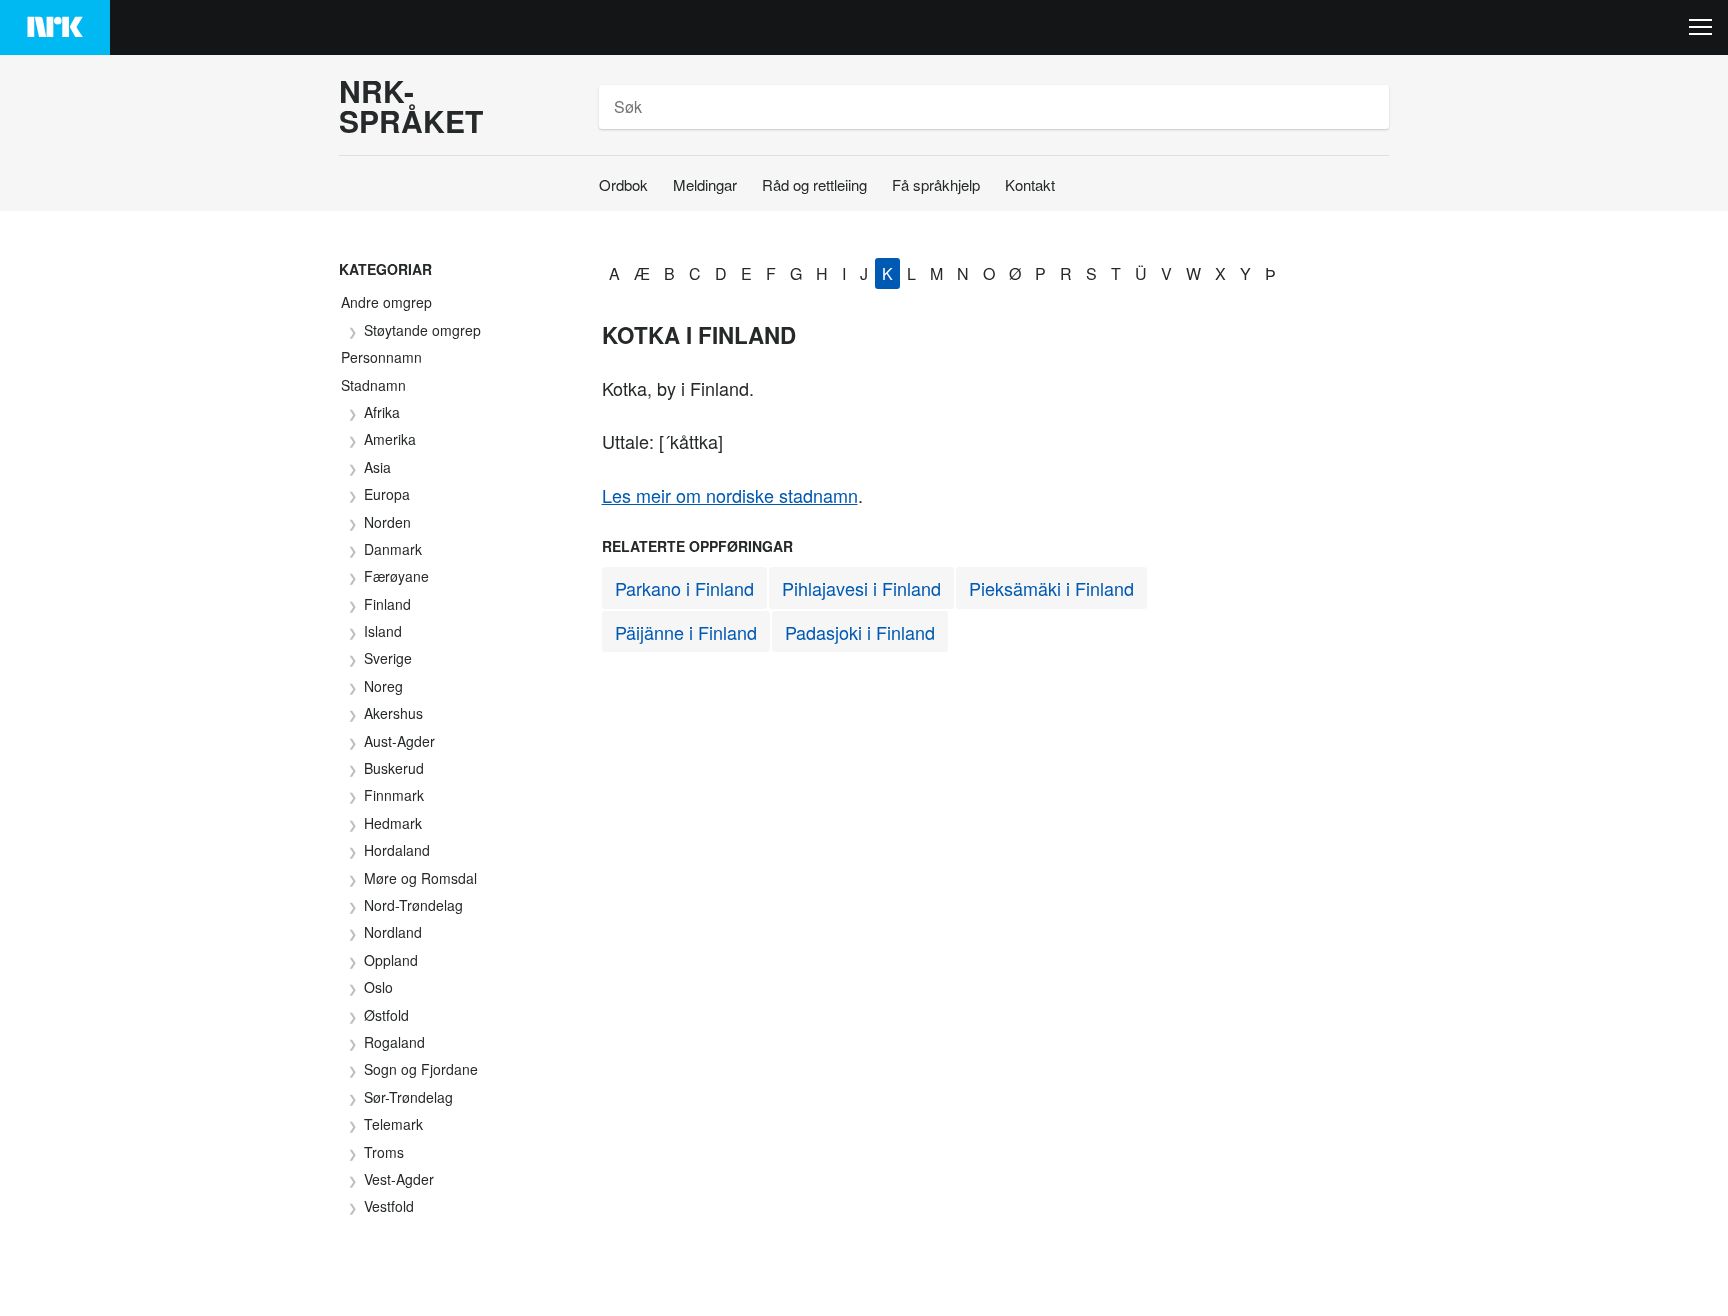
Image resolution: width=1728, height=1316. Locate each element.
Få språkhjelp (936, 184)
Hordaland (397, 850)
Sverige (388, 658)
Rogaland (394, 1042)
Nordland (393, 932)
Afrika (382, 412)
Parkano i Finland (684, 588)
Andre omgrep (386, 302)
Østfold (386, 1015)
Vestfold (389, 1206)
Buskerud (394, 768)
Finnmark (394, 795)
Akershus (393, 713)
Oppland (391, 960)
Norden (387, 522)
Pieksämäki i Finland (1051, 588)
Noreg (383, 686)
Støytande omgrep (422, 330)
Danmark (393, 549)
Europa (387, 494)
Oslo (378, 987)
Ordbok (623, 184)
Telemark (393, 1124)
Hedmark (393, 823)
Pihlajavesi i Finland (861, 588)
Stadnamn (373, 385)
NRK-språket (411, 106)
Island (383, 631)
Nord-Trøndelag (413, 905)
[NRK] (55, 27)
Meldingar (705, 184)
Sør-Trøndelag (408, 1097)
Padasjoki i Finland (860, 632)
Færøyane (396, 576)
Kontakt (1030, 184)
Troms (384, 1152)
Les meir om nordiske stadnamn (730, 495)
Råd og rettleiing (814, 184)
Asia (377, 467)
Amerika (390, 439)
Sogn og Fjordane (421, 1069)
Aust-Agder (399, 741)
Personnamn (381, 357)
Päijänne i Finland (686, 632)
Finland (387, 604)
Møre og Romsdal (420, 878)
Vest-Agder (399, 1179)
